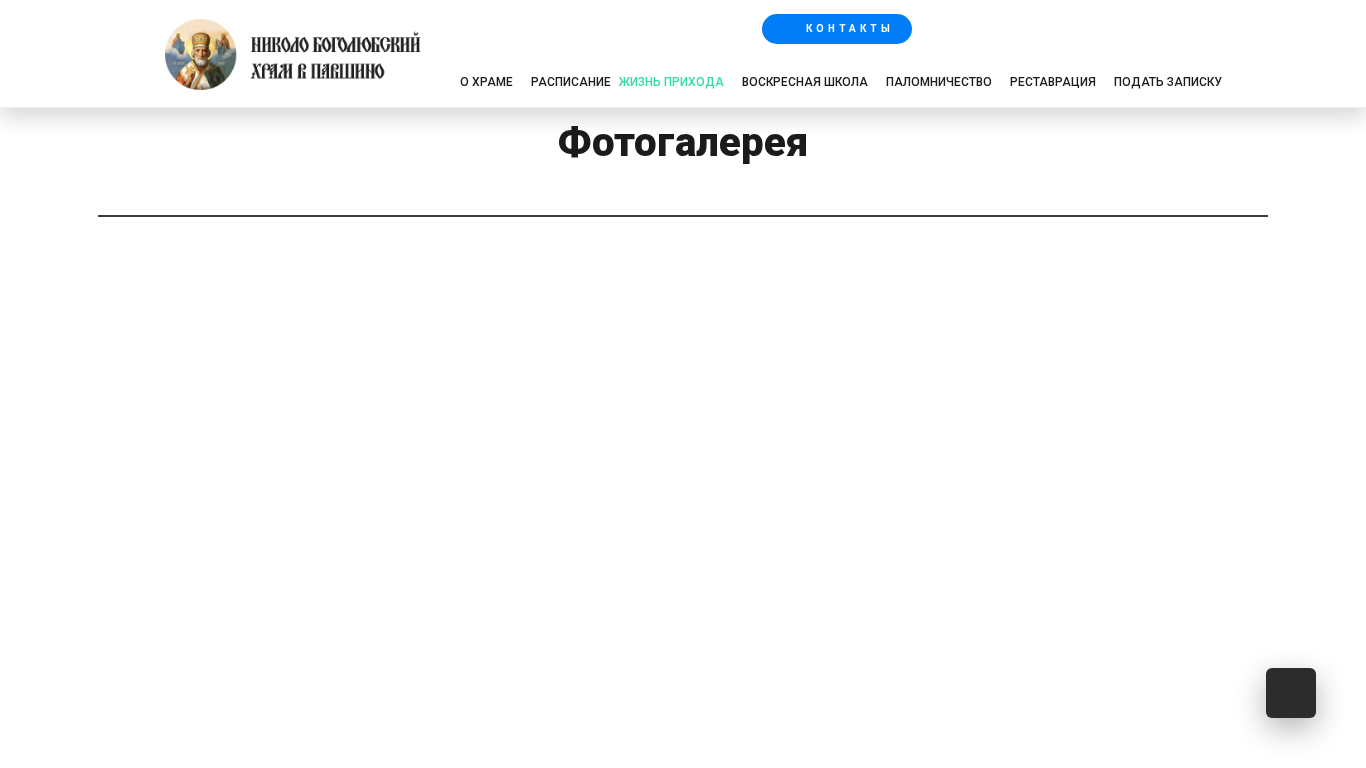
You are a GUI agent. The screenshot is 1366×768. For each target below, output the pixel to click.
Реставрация (1053, 82)
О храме (486, 82)
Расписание (571, 82)
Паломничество (939, 82)
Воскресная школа (805, 82)
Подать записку (1168, 82)
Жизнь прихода (671, 82)
